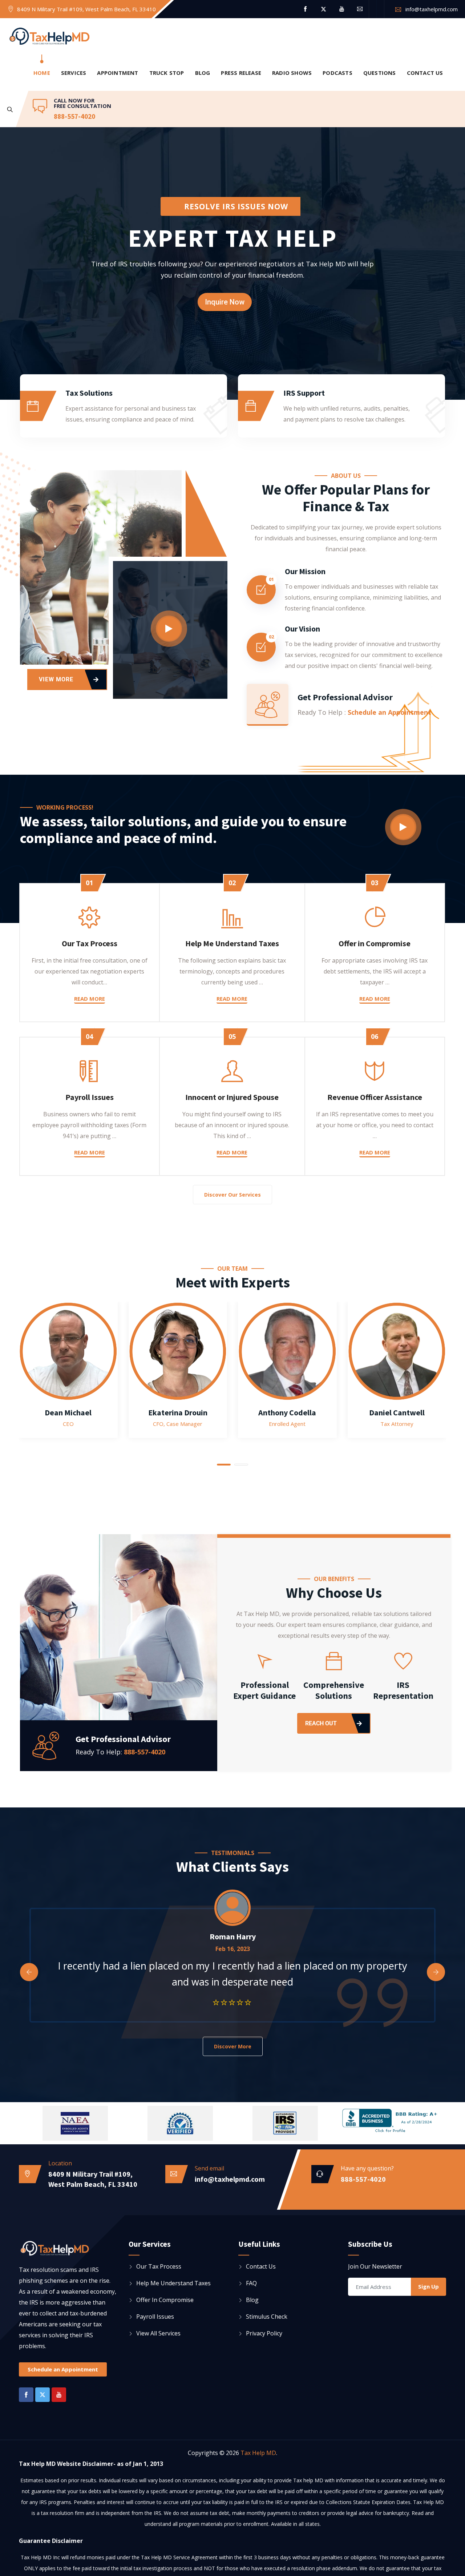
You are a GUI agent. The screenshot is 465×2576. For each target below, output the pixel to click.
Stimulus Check (267, 2317)
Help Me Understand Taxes (232, 943)
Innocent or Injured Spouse (232, 1097)
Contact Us (425, 73)
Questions (380, 73)
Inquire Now (225, 302)
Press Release (241, 73)
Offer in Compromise (375, 943)
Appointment (118, 73)
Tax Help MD (258, 2453)
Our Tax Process (90, 943)
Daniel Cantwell (397, 1412)
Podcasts (337, 73)
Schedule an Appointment (389, 712)
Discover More (233, 2046)
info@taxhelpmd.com (432, 9)
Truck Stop (167, 73)
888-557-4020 (74, 116)
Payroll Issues (90, 1097)
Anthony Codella (287, 1412)
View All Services (158, 2333)
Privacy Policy (264, 2333)
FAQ (251, 2283)
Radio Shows (292, 73)
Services (74, 73)
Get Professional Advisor (345, 697)
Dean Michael (68, 1412)
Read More (90, 999)
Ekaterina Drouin (178, 1412)
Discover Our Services (232, 1195)
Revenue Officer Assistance (375, 1097)
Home (42, 73)
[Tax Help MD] (49, 37)
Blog (203, 73)
